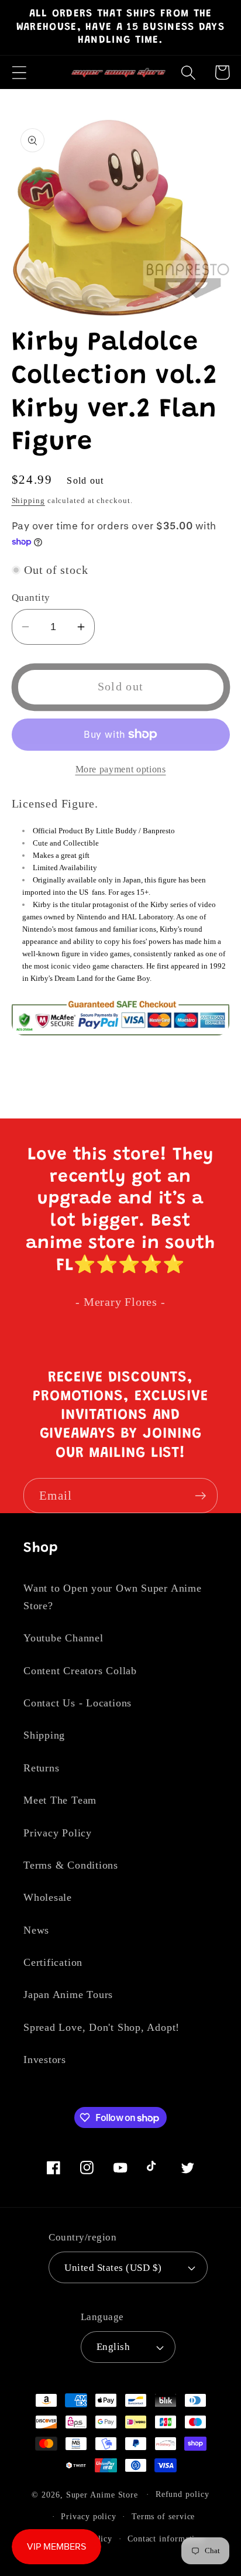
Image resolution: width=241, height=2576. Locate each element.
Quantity (31, 598)
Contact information (166, 2539)
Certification (53, 1962)
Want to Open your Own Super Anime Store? (113, 1597)
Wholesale (48, 1897)
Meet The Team (60, 1800)
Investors (45, 2060)
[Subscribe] (200, 1496)
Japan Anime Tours (68, 1995)
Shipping (28, 500)
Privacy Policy (58, 1833)
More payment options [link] (121, 769)
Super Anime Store (102, 2494)
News (36, 1930)
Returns (41, 1768)
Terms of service (163, 2516)
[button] (19, 72)
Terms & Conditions (71, 1865)
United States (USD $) (113, 2268)
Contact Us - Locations (78, 1703)
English (113, 2347)
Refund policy (183, 2494)
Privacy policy (89, 2516)
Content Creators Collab (80, 1671)
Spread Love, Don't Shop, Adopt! (101, 2027)
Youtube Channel (63, 1638)
